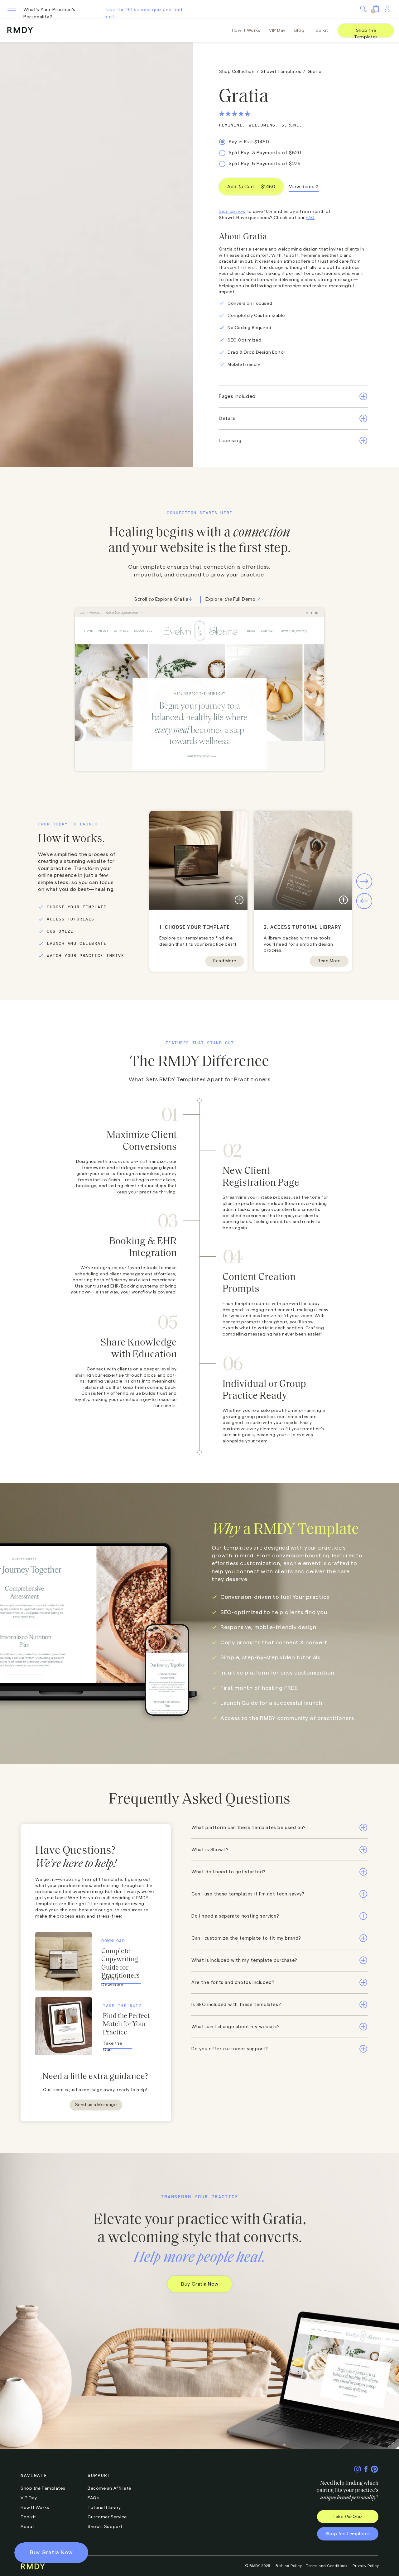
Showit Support (105, 2527)
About (27, 2527)
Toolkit (28, 2517)
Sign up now (232, 212)
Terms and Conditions (327, 2566)
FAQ (310, 218)
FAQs (93, 2498)
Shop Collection (237, 72)
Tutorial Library (104, 2508)
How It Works (35, 2508)
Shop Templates (43, 2488)
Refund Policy (289, 2566)
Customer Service (107, 2517)
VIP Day (29, 2498)
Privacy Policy (366, 2566)
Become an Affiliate (109, 2488)
